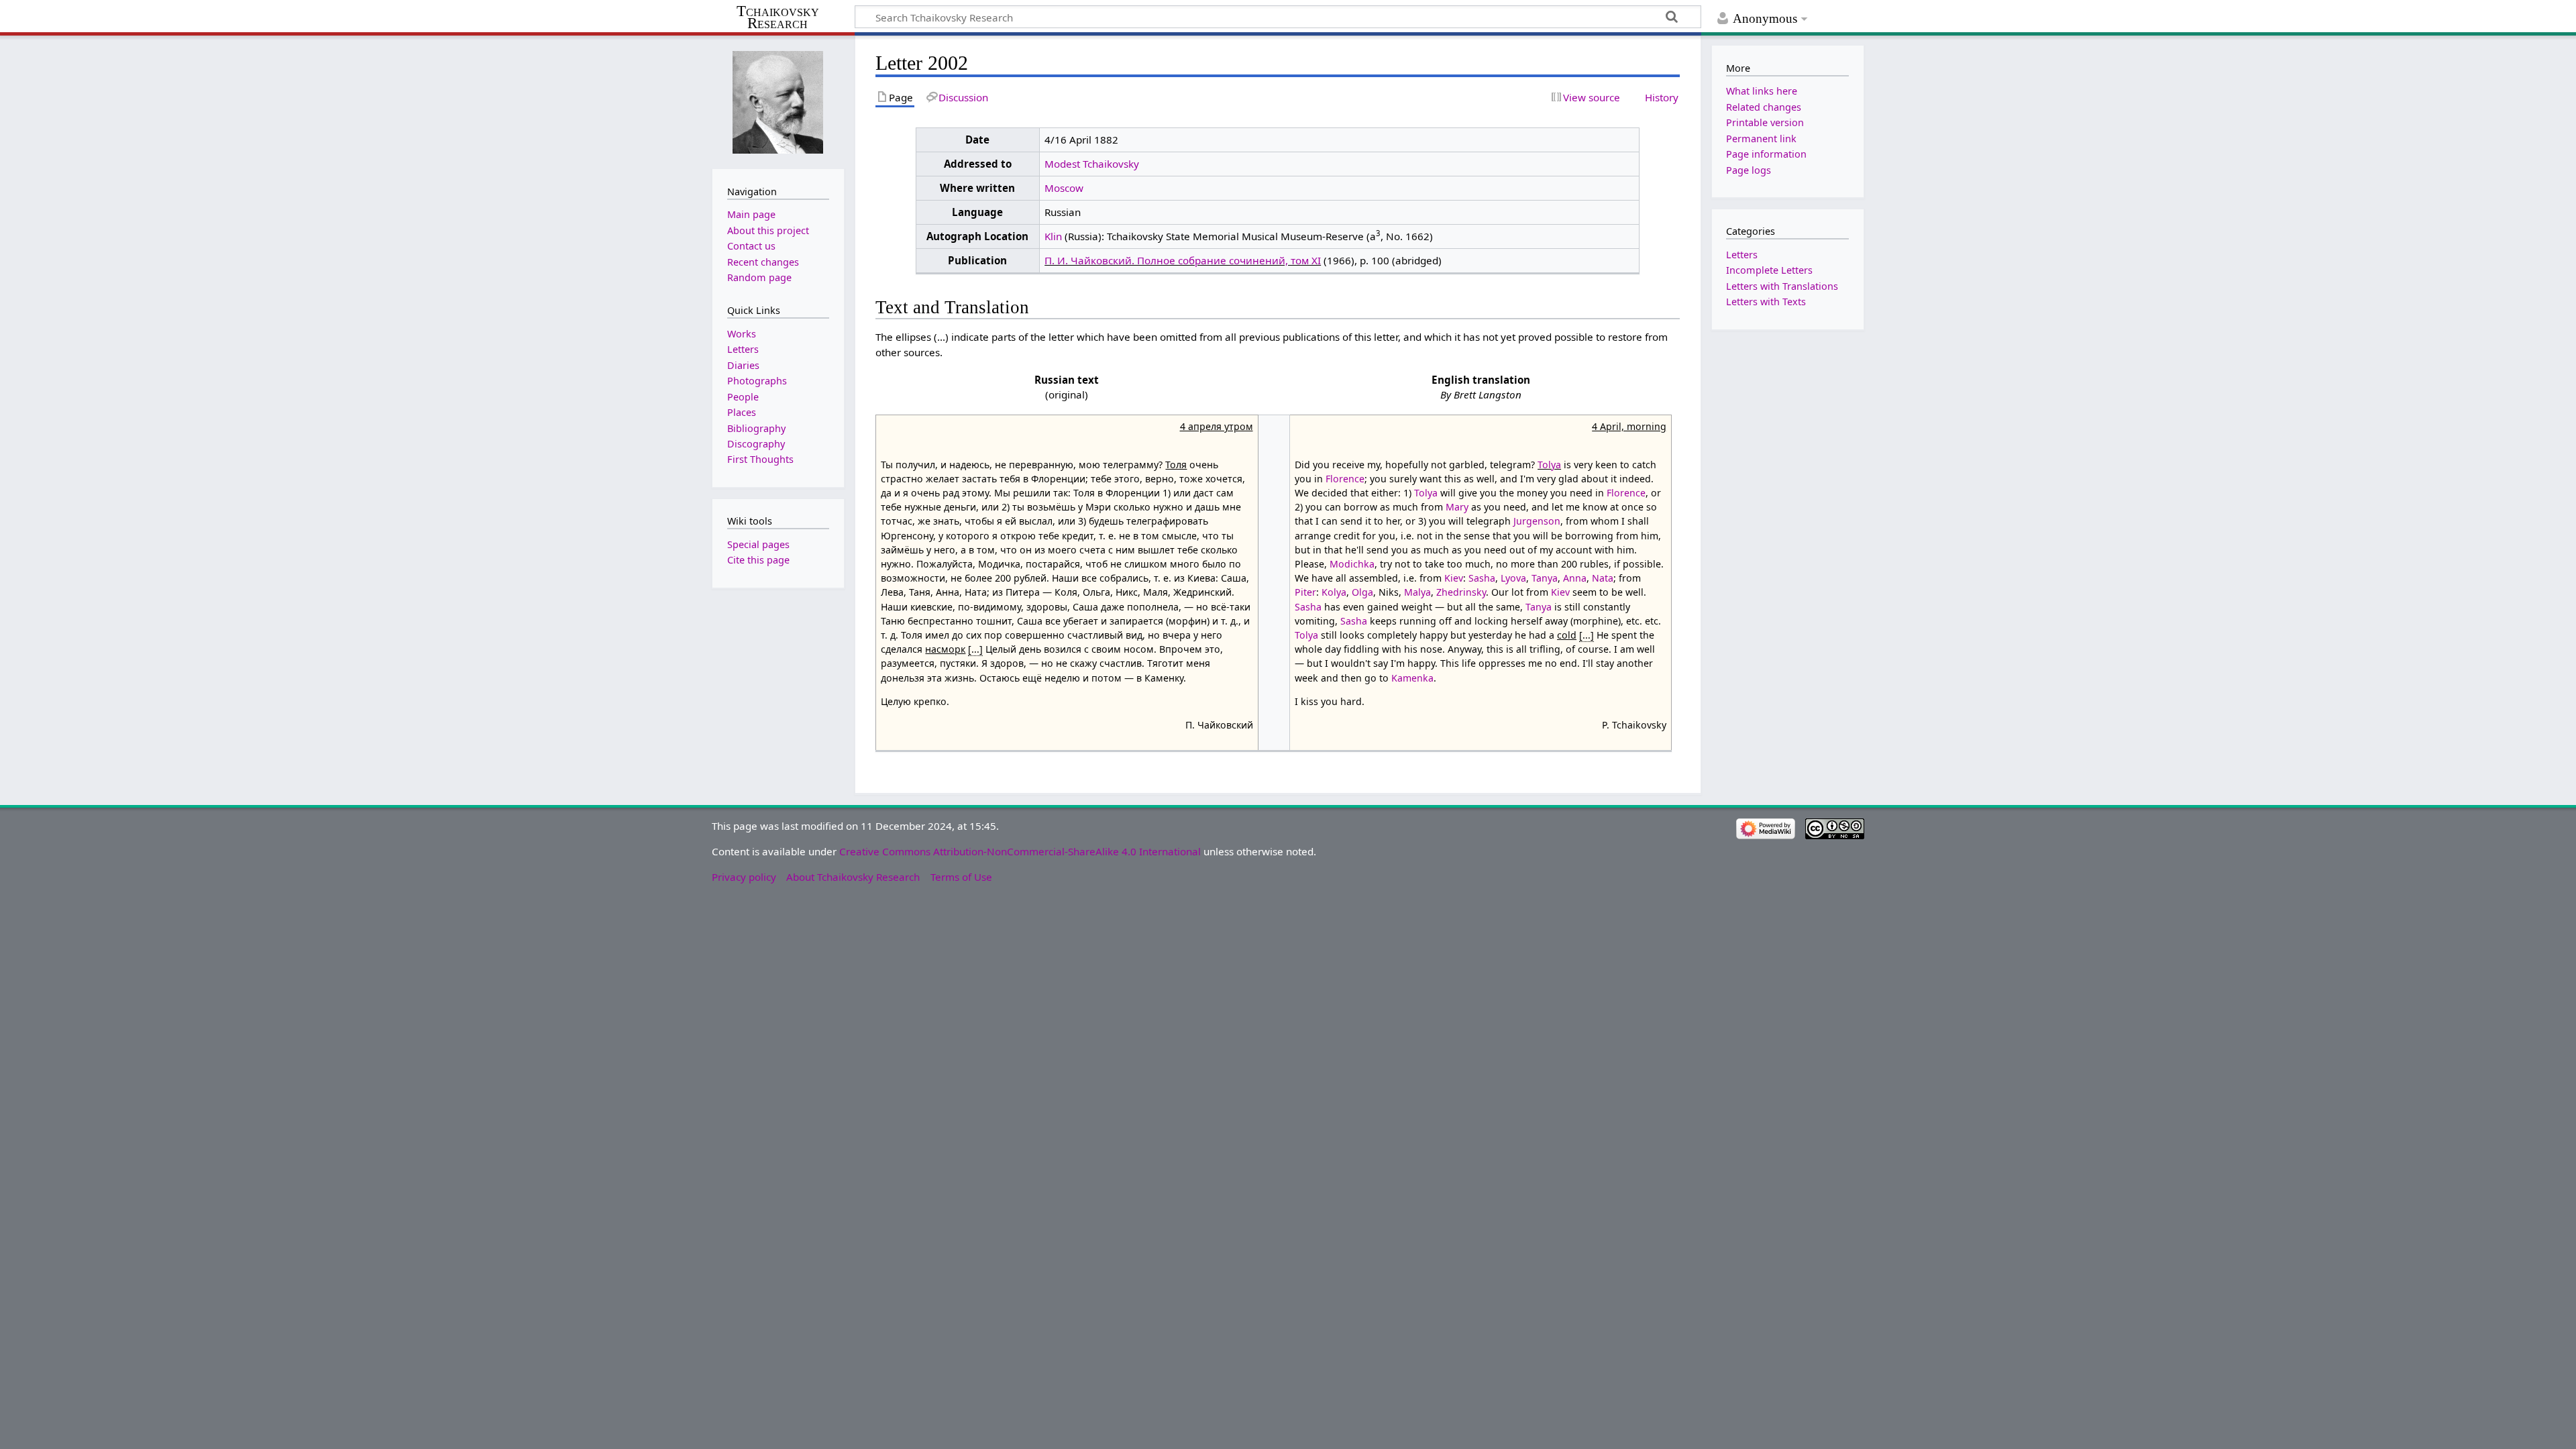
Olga (1362, 592)
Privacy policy (744, 877)
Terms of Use (961, 877)
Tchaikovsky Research (778, 17)
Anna (1575, 578)
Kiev (1454, 578)
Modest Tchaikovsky (1092, 164)
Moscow (1064, 188)
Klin (1053, 236)
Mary (1457, 507)
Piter (1305, 592)
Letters (1742, 255)
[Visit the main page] (778, 101)
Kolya (1334, 592)
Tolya (1549, 465)
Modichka (1352, 564)
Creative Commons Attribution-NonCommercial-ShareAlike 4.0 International (1020, 851)
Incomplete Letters (1769, 270)
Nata (1603, 578)
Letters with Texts (1766, 302)
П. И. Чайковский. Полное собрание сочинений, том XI (1183, 260)
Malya (1417, 592)
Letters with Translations (1782, 286)
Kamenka (1412, 678)
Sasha (1482, 578)
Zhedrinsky (1461, 592)
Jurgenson (1537, 521)
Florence (1345, 479)
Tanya (1545, 578)
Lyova (1513, 578)
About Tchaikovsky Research (853, 877)
